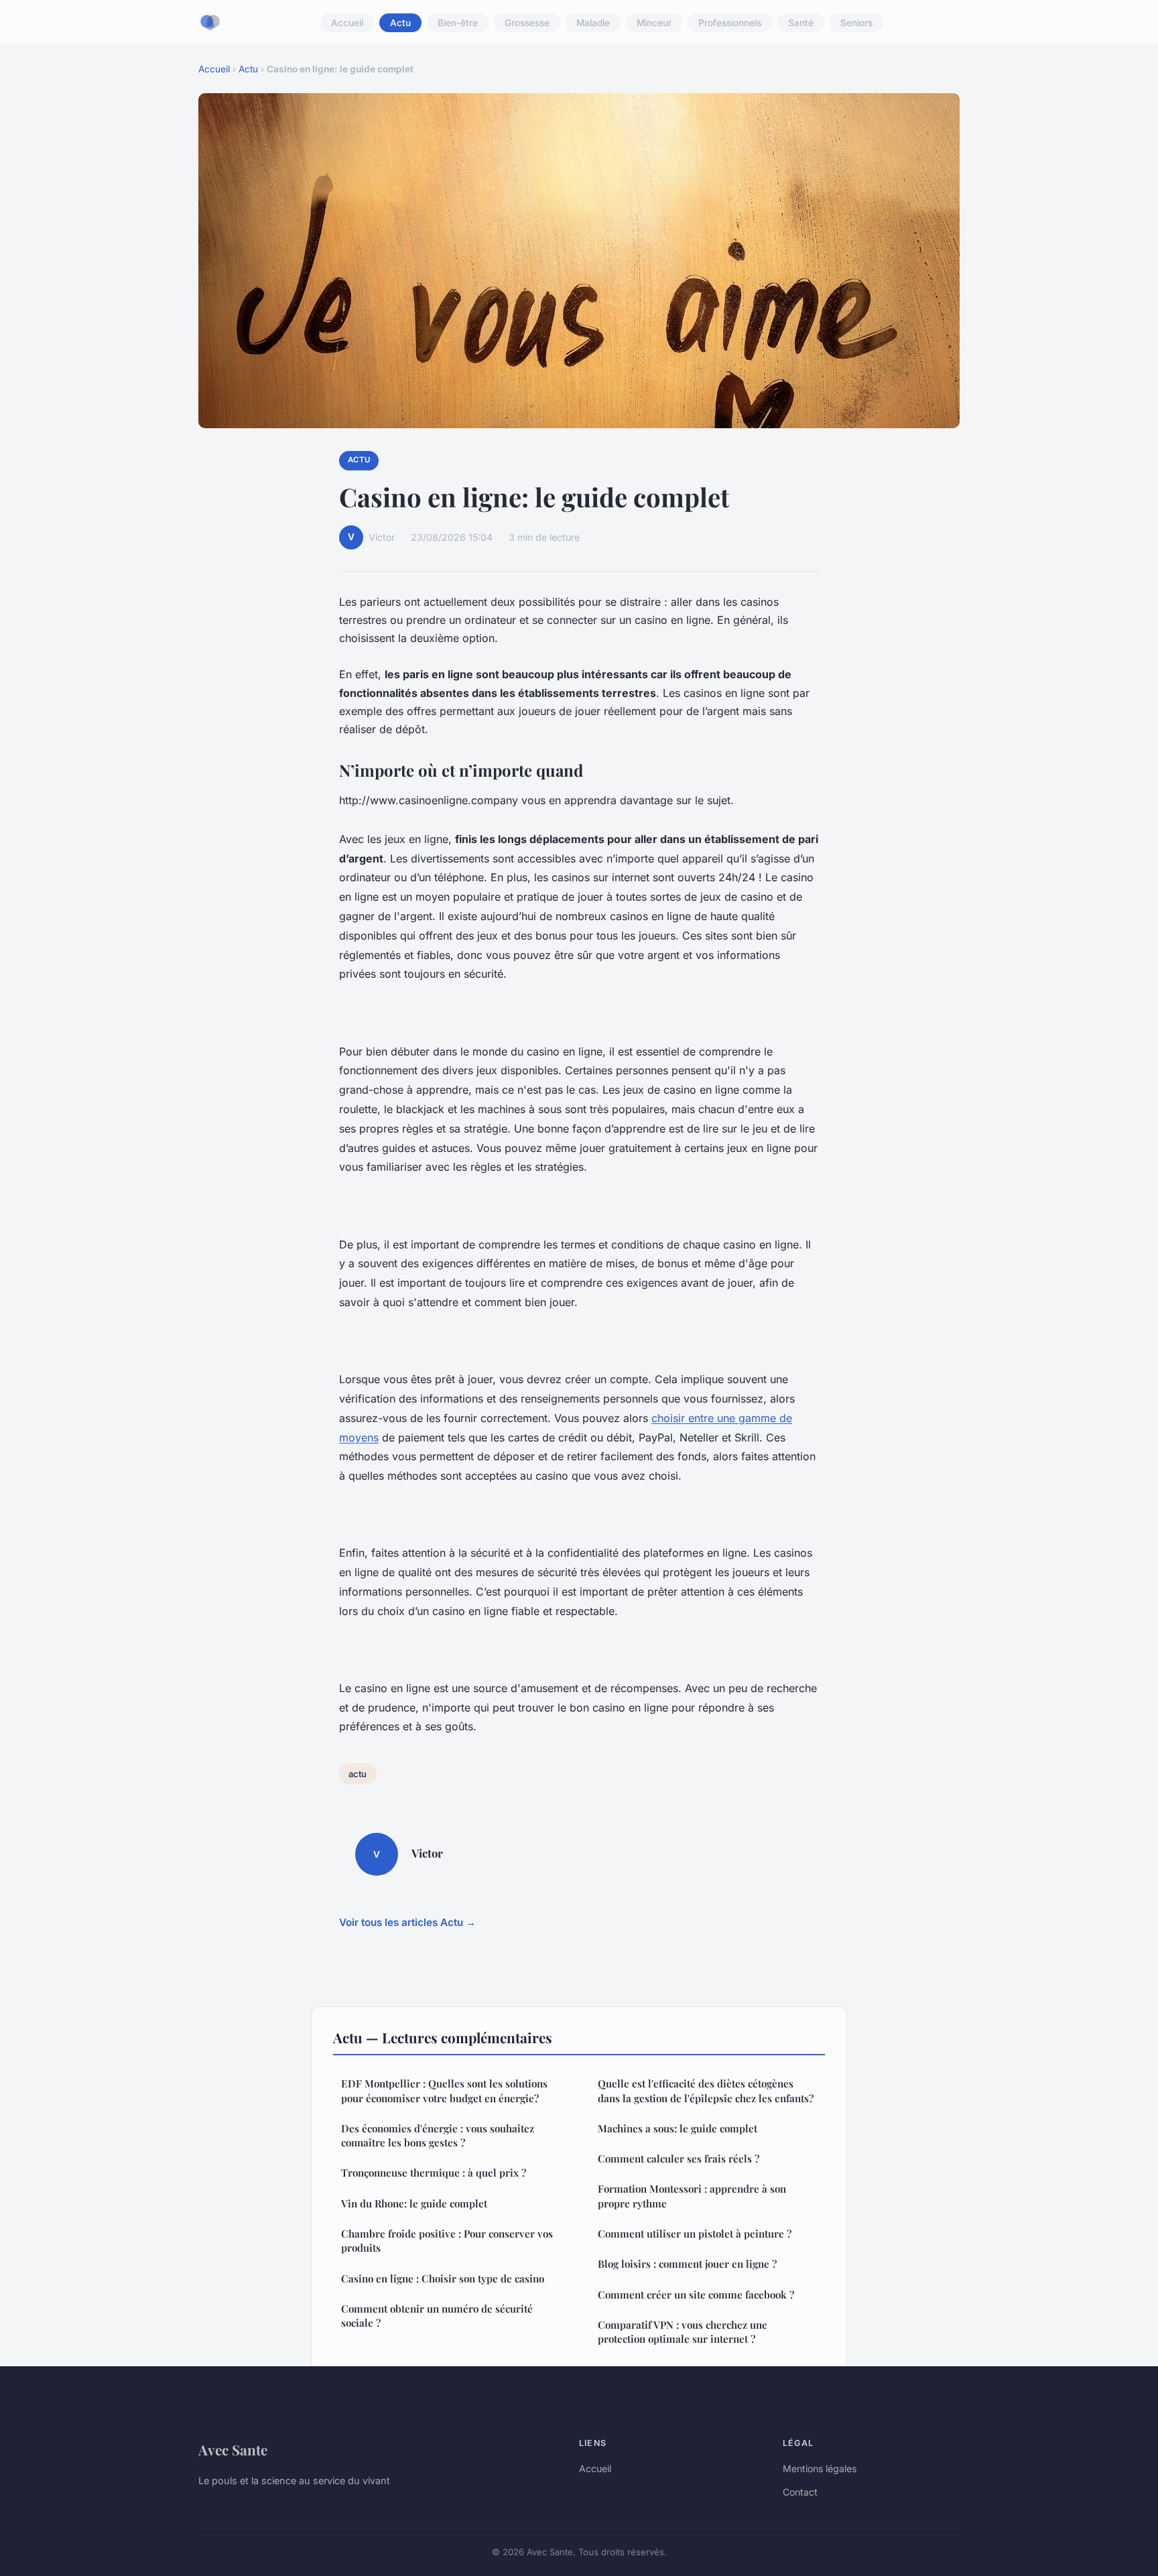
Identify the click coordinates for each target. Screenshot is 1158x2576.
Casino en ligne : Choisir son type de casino (443, 2278)
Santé (801, 23)
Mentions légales (820, 2468)
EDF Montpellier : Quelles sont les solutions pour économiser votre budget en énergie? (444, 2090)
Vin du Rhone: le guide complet (414, 2203)
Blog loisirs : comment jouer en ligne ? (687, 2264)
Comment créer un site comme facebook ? (696, 2295)
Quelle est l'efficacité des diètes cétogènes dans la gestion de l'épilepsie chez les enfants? (706, 2090)
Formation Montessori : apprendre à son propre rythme (692, 2196)
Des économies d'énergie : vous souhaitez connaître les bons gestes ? (438, 2135)
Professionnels (730, 23)
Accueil (347, 23)
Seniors (856, 23)
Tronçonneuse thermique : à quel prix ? (434, 2173)
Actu (400, 23)
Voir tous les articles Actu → (407, 1922)
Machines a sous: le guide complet (678, 2128)
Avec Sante (233, 2449)
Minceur (654, 23)
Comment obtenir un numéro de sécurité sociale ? (437, 2316)
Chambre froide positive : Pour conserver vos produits (447, 2241)
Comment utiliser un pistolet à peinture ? (695, 2234)
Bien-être (458, 23)
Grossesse (527, 23)
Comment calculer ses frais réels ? (679, 2159)
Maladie (593, 23)
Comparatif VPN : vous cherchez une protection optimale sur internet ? (683, 2332)
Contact (800, 2492)
